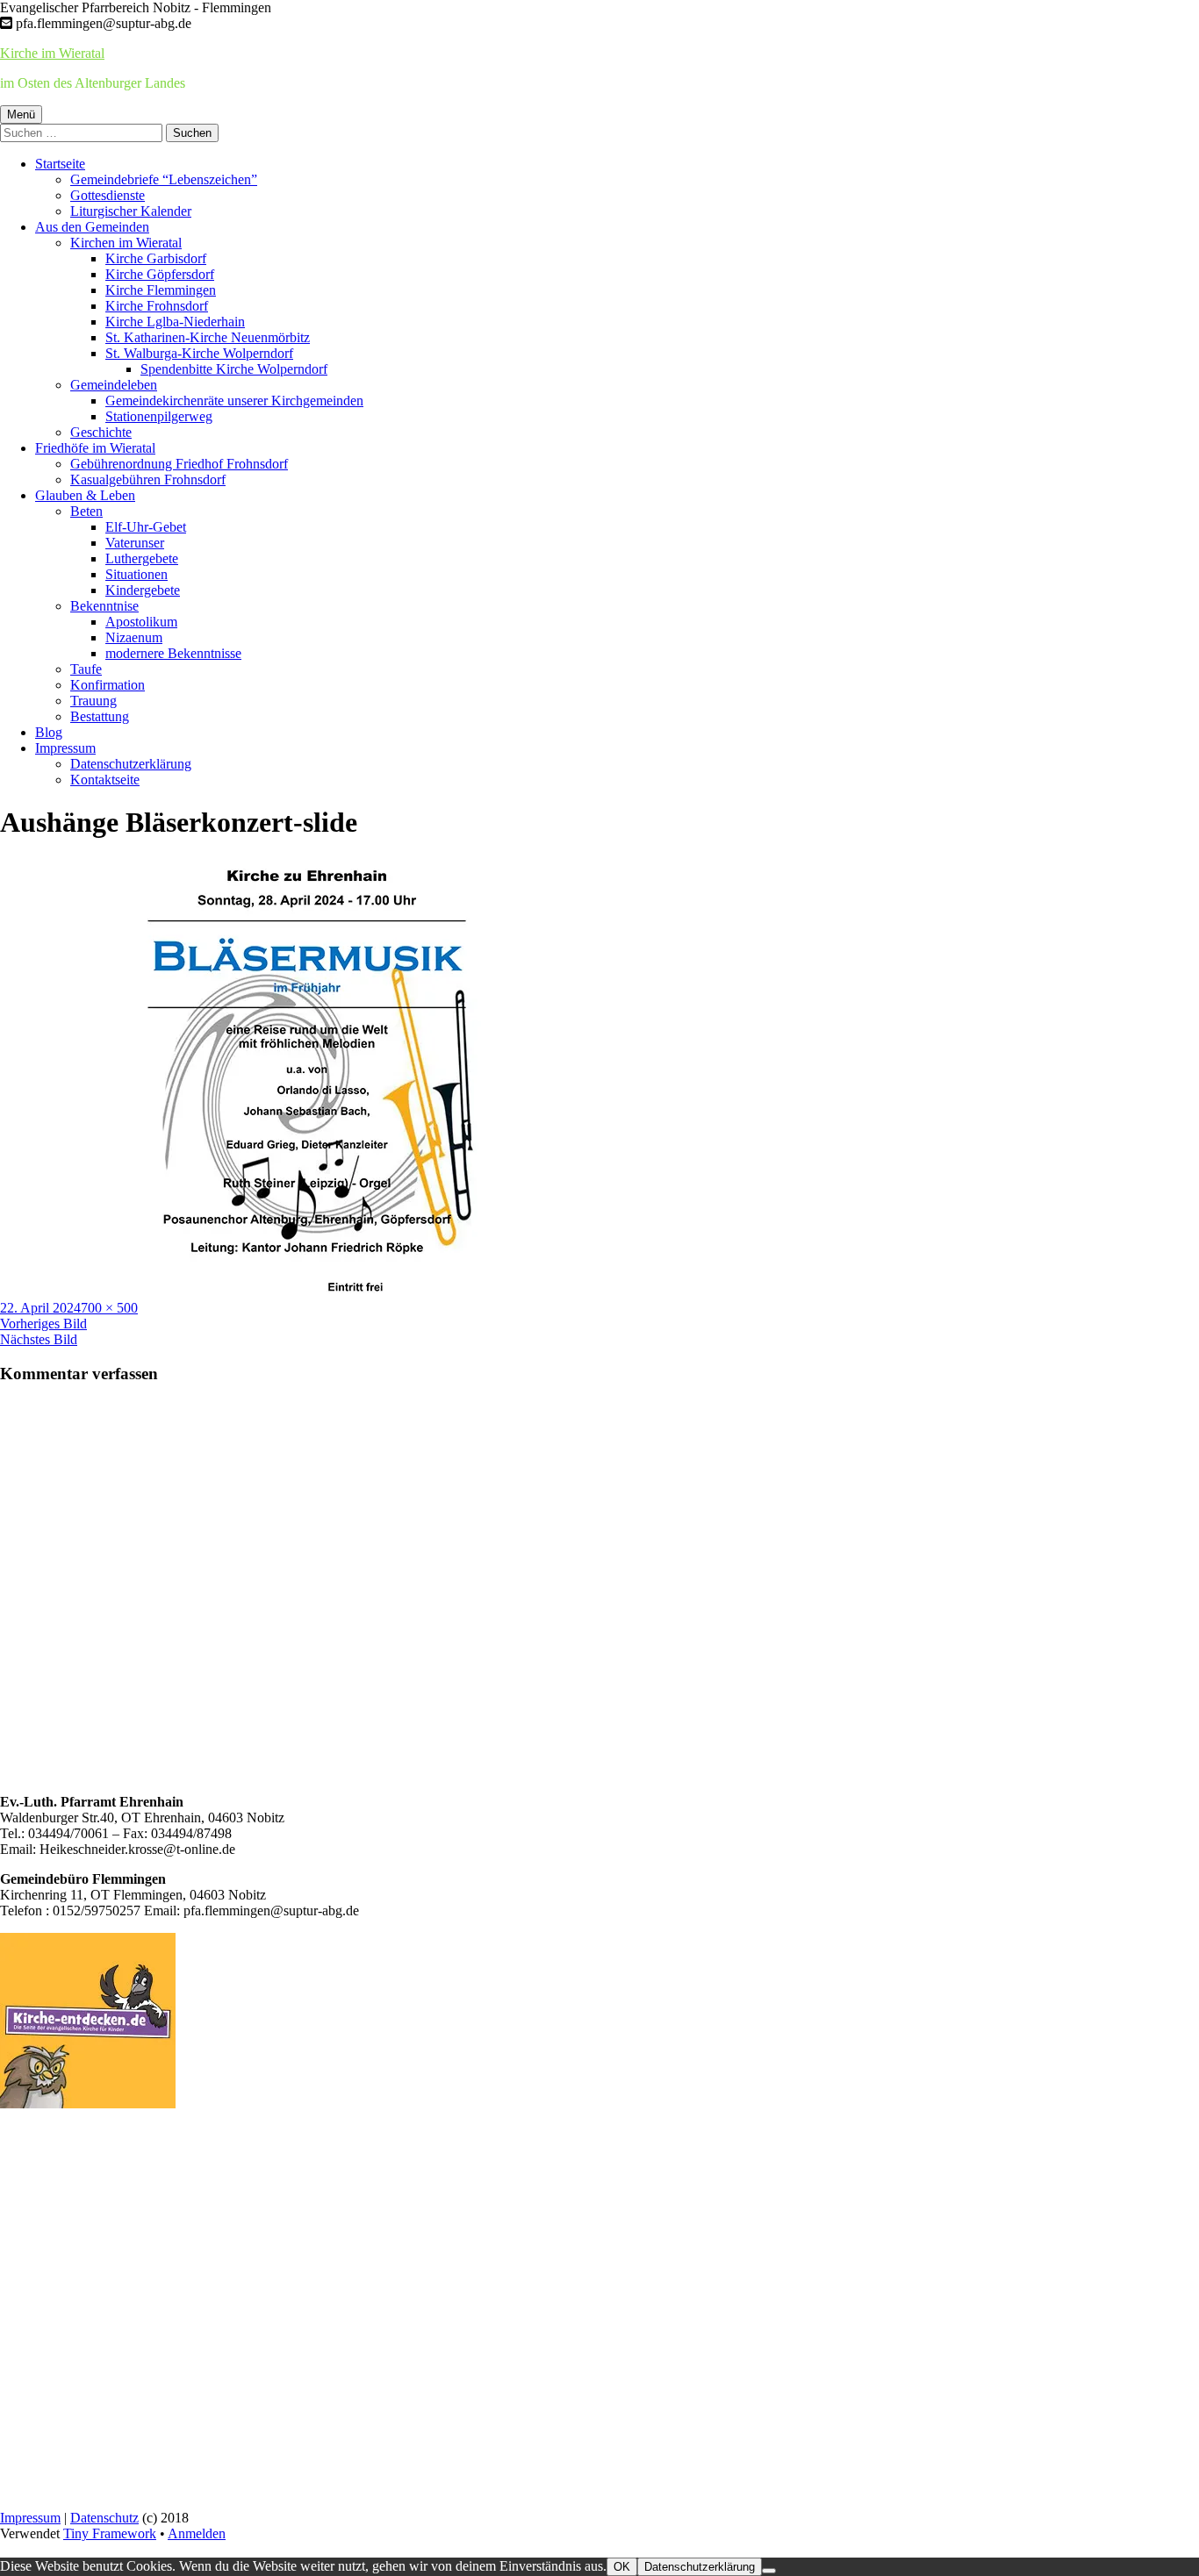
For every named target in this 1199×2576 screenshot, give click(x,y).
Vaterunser (135, 543)
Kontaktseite (105, 780)
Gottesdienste (108, 195)
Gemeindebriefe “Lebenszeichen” (164, 179)
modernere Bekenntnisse (173, 653)
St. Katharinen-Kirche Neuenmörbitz (208, 337)
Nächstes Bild (39, 1339)
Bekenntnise (104, 606)
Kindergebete (143, 590)
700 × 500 (109, 1308)
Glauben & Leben (85, 495)
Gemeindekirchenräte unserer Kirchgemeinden (234, 401)
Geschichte (101, 432)
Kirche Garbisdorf (156, 258)
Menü (21, 114)
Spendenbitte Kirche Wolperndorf (234, 369)
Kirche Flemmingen (161, 290)
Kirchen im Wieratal (126, 243)
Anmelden (197, 2533)
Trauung (93, 701)
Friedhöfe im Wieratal (95, 448)
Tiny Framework (110, 2533)
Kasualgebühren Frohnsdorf (148, 479)
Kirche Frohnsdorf (157, 306)
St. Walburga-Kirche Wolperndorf (199, 353)
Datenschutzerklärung (131, 764)
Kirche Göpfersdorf (160, 274)
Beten (86, 511)
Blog (49, 732)
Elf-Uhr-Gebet (146, 527)
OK (622, 2567)
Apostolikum (141, 622)
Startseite (60, 164)
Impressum (65, 748)
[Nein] (769, 2571)
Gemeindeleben (114, 385)
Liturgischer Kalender (131, 211)
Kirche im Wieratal (52, 53)
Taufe (86, 669)
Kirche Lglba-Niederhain (175, 322)
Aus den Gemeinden (92, 227)
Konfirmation (108, 685)
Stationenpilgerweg (159, 416)
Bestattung (100, 716)
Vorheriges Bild (43, 1324)
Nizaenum (134, 637)
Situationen (136, 574)
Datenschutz (104, 2518)
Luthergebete (142, 558)
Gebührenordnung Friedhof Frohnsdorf (179, 464)
